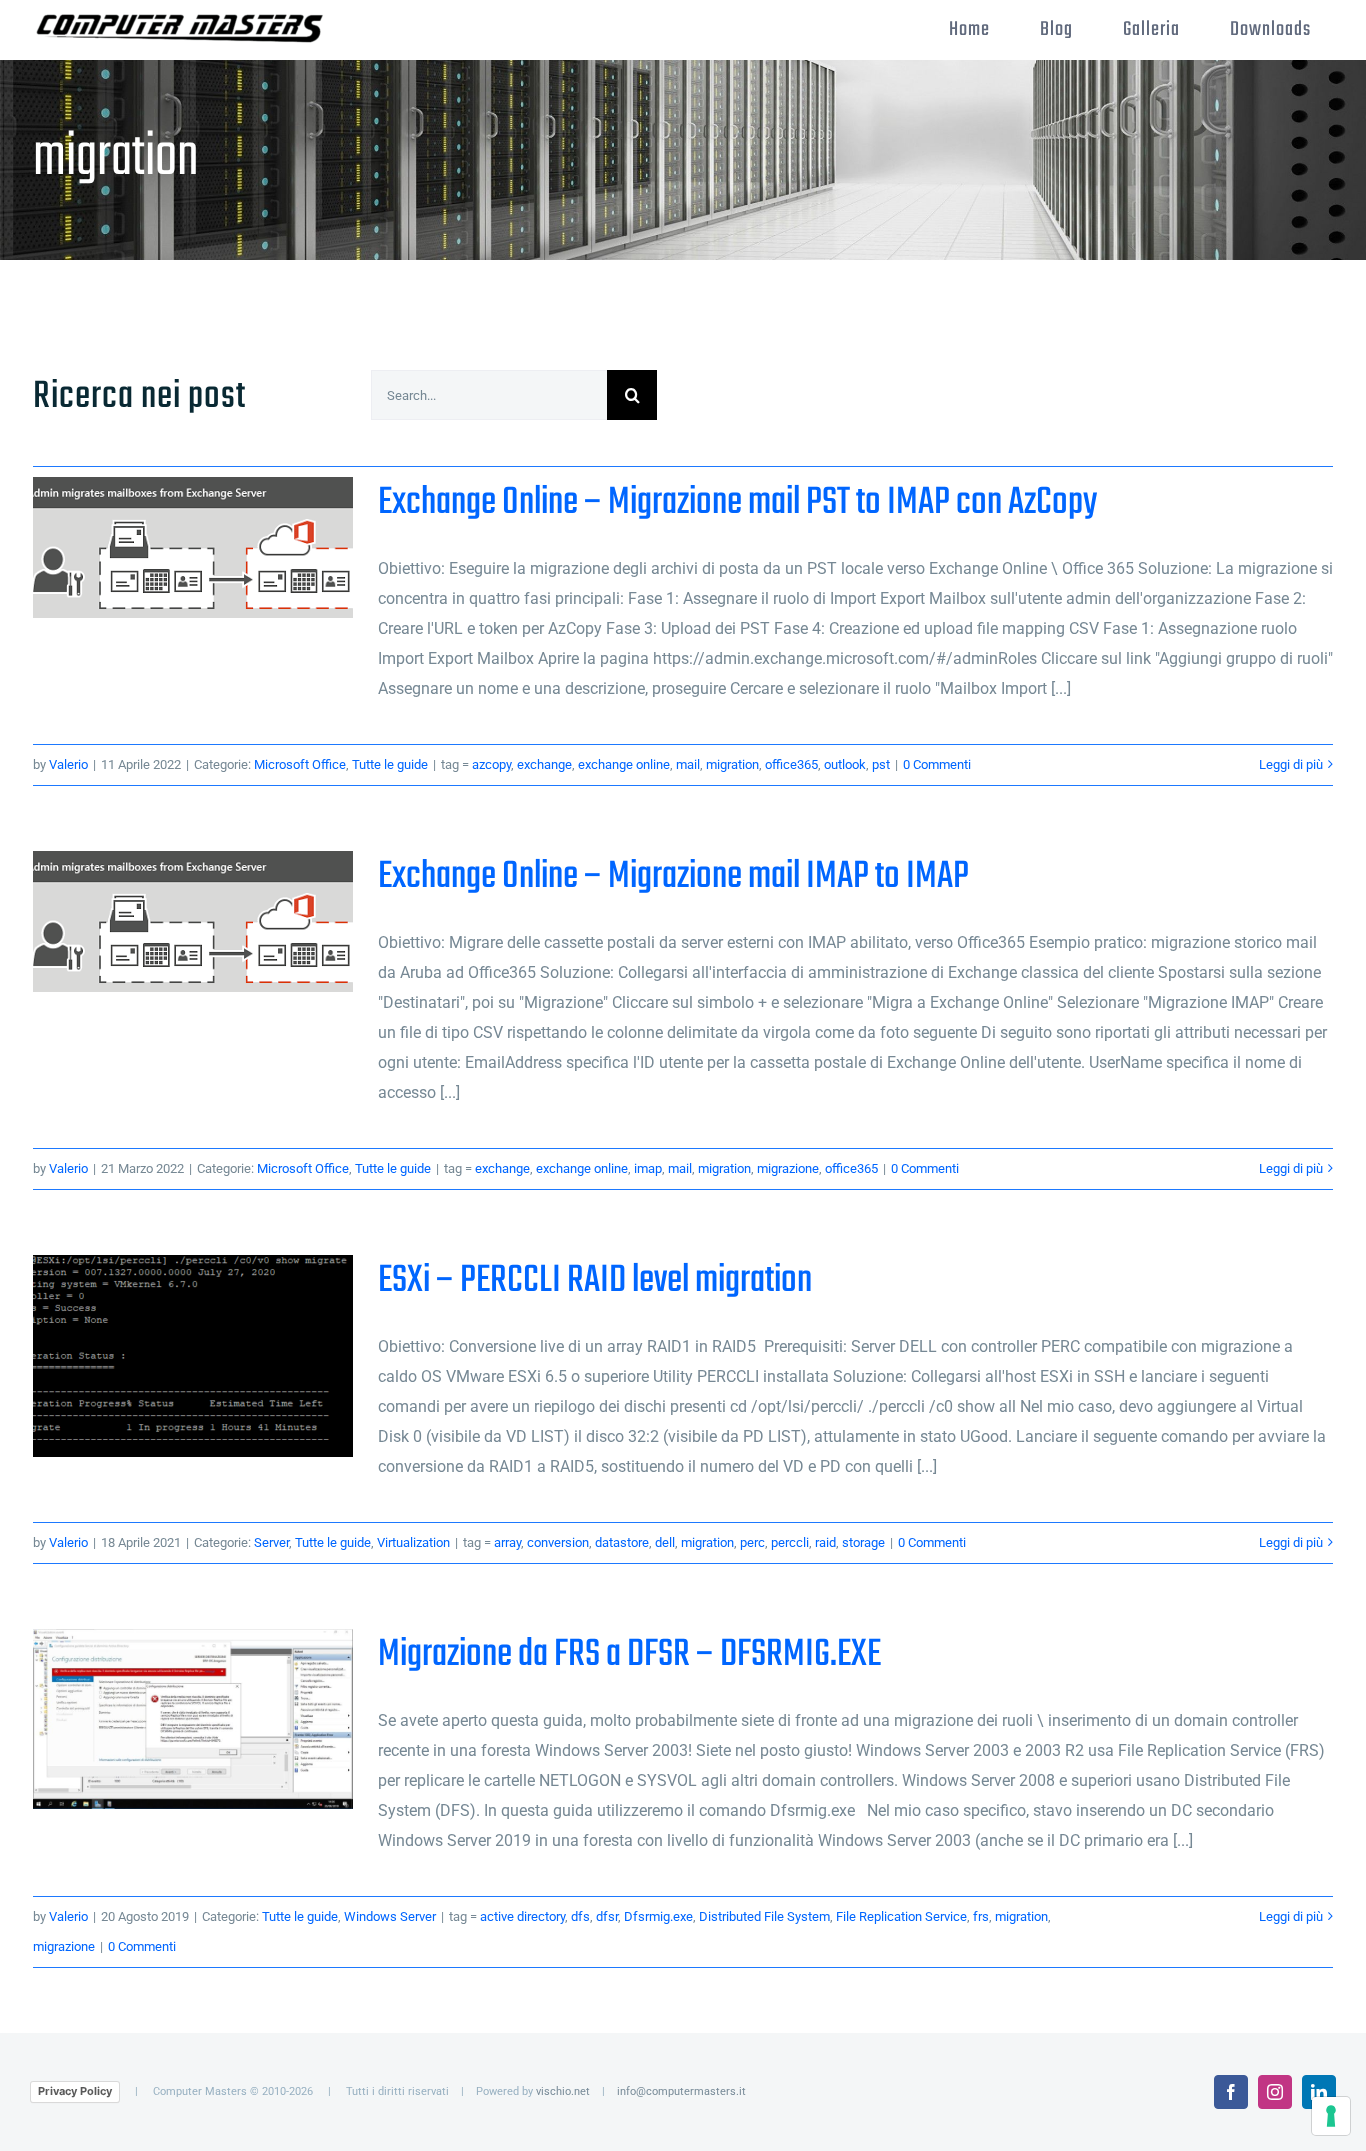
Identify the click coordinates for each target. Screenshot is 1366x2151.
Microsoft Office (300, 764)
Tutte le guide (390, 764)
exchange (544, 764)
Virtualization (413, 1542)
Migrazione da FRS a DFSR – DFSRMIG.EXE (193, 1719)
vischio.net (563, 2091)
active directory (522, 1916)
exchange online (624, 764)
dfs (580, 1916)
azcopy (491, 764)
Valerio (68, 764)
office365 (791, 764)
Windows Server (390, 1916)
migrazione (788, 1168)
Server (271, 1542)
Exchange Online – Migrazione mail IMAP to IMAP (193, 921)
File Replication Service (901, 1916)
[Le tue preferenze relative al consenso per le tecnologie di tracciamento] (1331, 2116)
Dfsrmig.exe (658, 1916)
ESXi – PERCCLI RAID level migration (193, 1356)
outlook (845, 764)
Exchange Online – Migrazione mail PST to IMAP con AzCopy (193, 547)
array (507, 1542)
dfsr (607, 1916)
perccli (790, 1542)
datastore (622, 1542)
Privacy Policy (75, 2091)
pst (881, 764)
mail (688, 764)
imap (648, 1168)
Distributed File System (764, 1916)
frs (981, 1916)
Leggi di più (1291, 764)
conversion (558, 1542)
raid (825, 1542)
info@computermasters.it (681, 2091)
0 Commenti (937, 764)
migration (732, 764)
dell (665, 1542)
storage (863, 1542)
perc (752, 1542)
